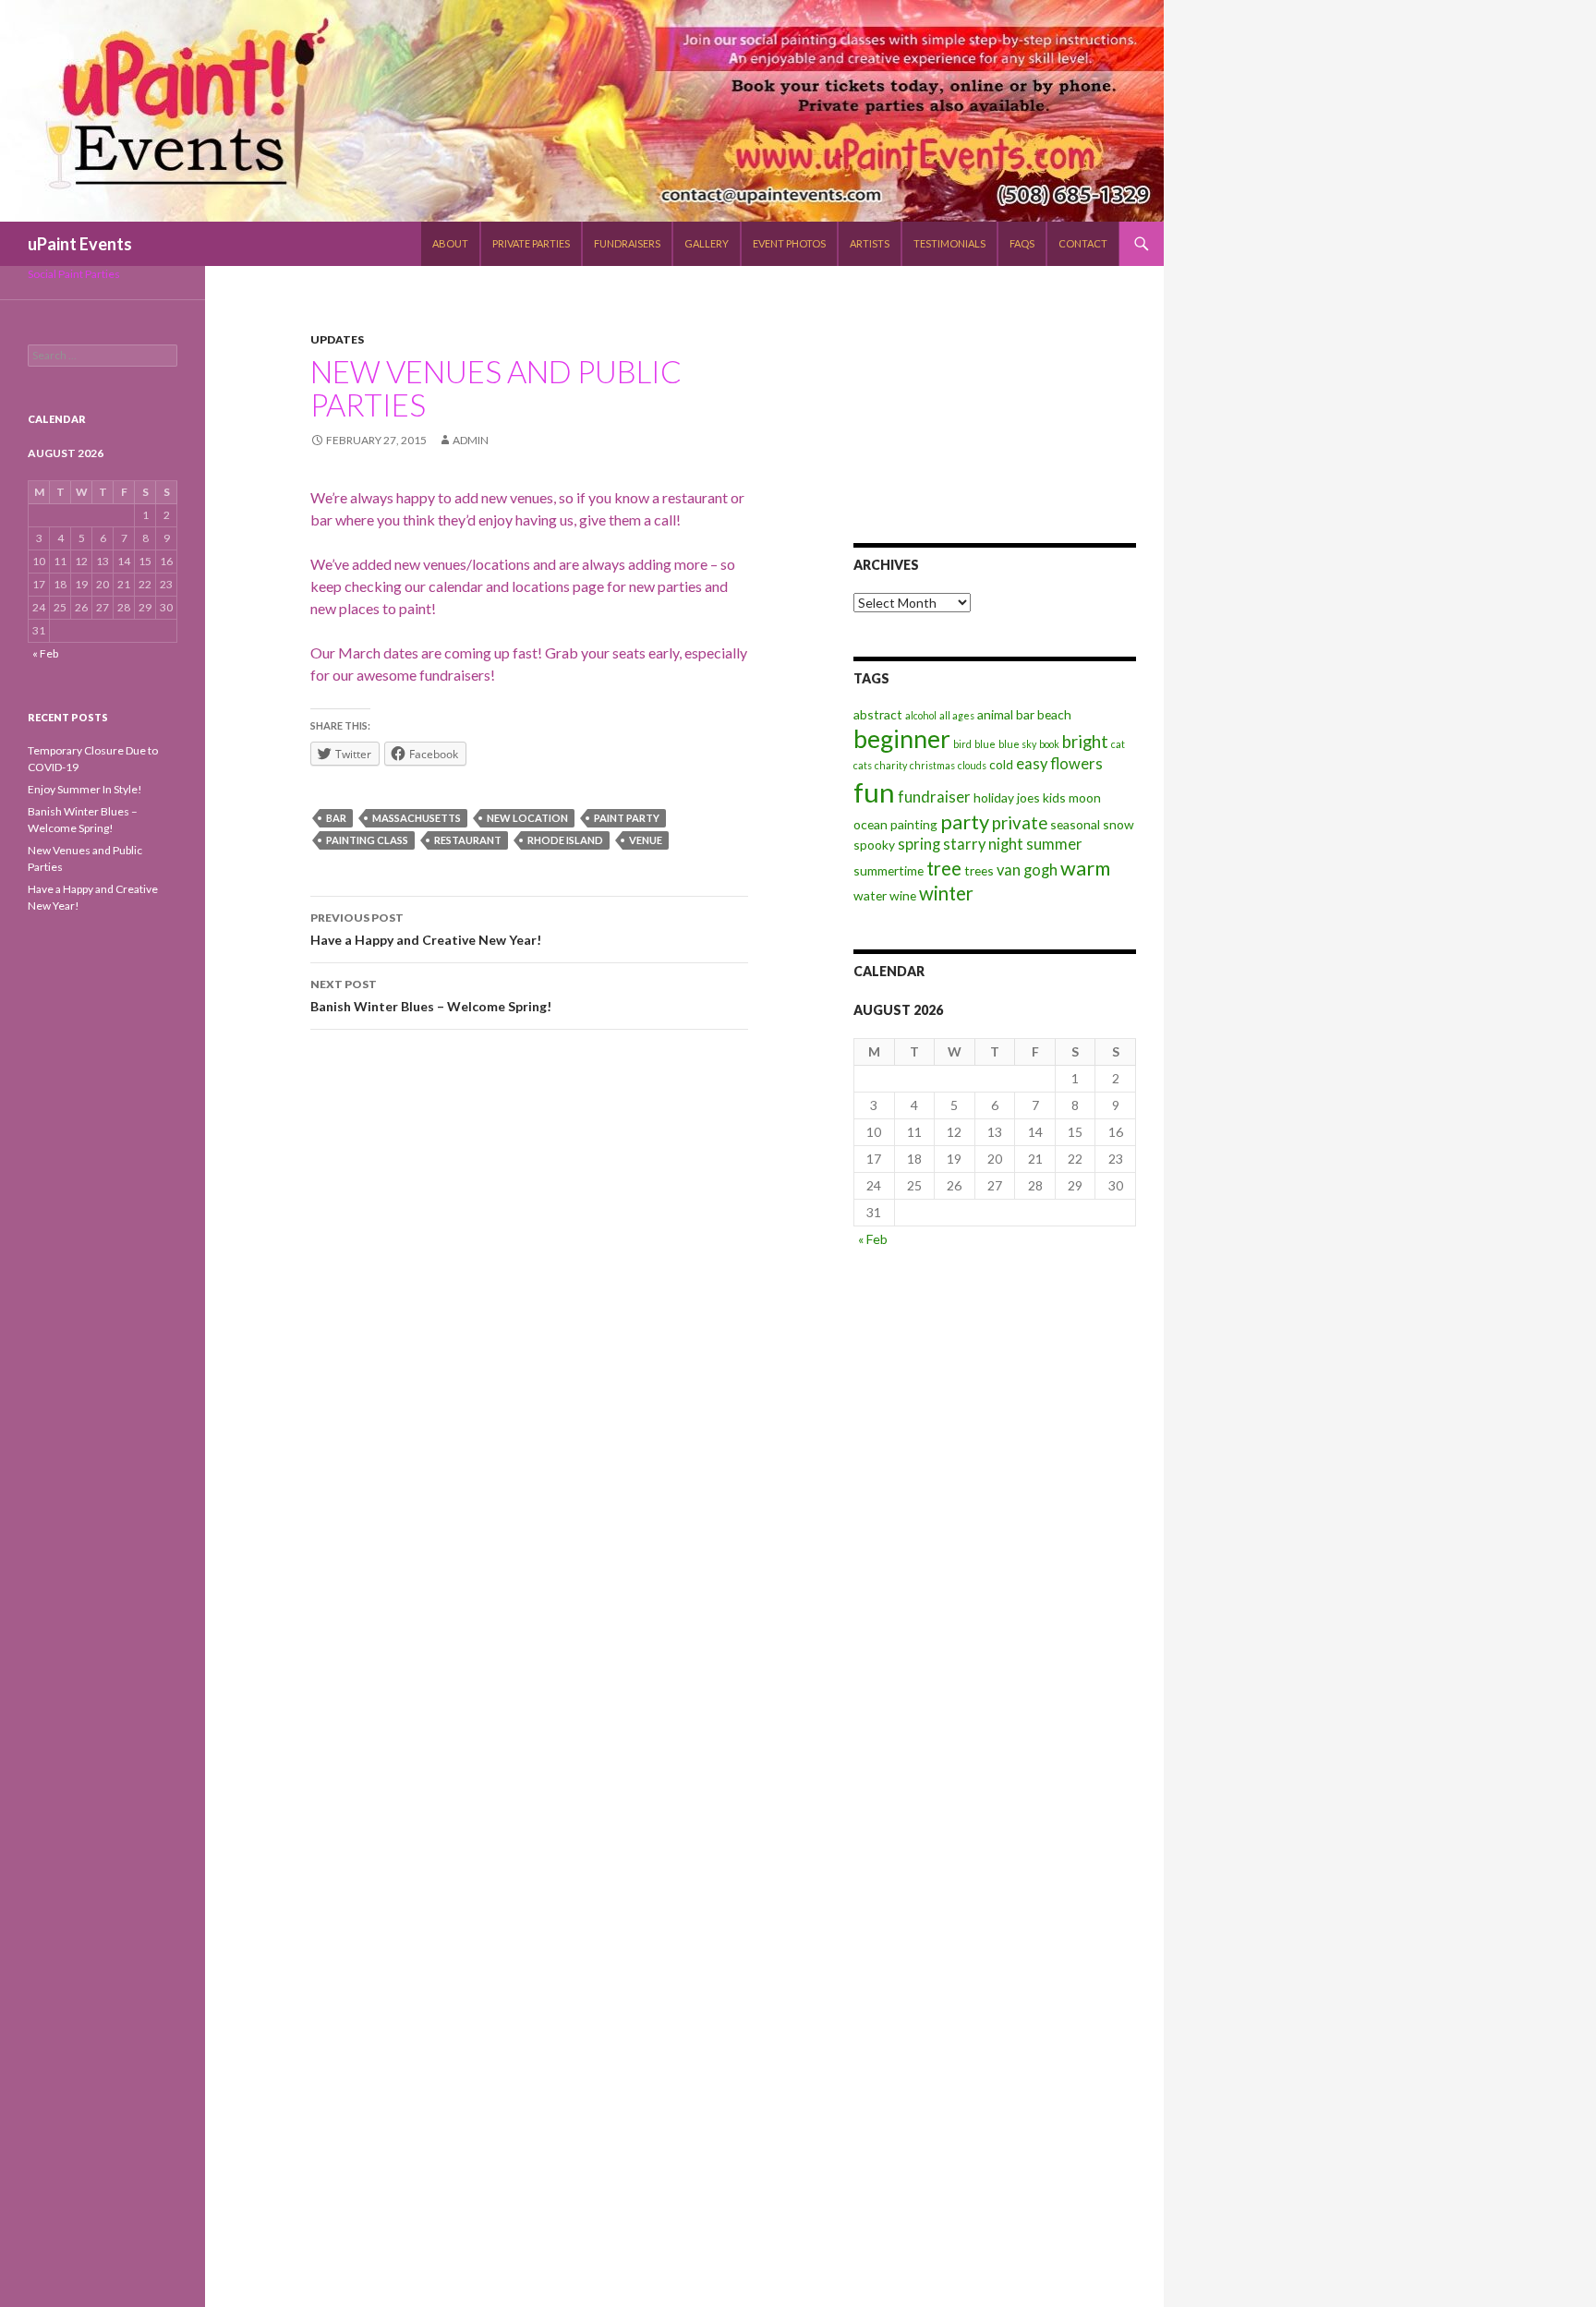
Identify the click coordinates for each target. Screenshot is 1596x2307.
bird (962, 744)
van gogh (1027, 870)
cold (1001, 764)
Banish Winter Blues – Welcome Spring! (431, 996)
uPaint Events (80, 244)
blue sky (1017, 744)
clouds (972, 765)
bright (1085, 742)
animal (995, 714)
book (1049, 744)
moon (1085, 797)
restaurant (468, 840)
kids (1054, 797)
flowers (1076, 764)
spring (919, 844)
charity (891, 765)
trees (979, 870)
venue (646, 840)
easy (1032, 764)
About (450, 243)
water (870, 895)
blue (985, 744)
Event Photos (789, 243)
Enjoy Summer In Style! (85, 789)
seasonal (1075, 824)
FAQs (1022, 243)
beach (1054, 714)
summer (1054, 844)
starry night (983, 844)
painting (914, 824)
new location (527, 818)
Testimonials (949, 243)
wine (903, 895)
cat (1118, 744)
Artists (870, 243)
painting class (367, 840)
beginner (902, 739)
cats (863, 765)
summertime (889, 870)
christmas (932, 765)
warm (1085, 868)
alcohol (921, 715)
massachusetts (417, 818)
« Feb (873, 1239)
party (965, 821)
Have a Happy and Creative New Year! (426, 929)
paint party (627, 818)
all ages (957, 715)
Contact (1083, 243)
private (1020, 823)
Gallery (707, 243)
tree (944, 868)
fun (874, 792)
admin (471, 440)
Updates (337, 339)
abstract (878, 714)
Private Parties (531, 243)
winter (946, 893)
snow (1118, 824)
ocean (871, 824)
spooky (874, 845)
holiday (994, 797)
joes (1028, 797)
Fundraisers (627, 243)
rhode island (565, 840)
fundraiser (934, 797)
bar (336, 818)
